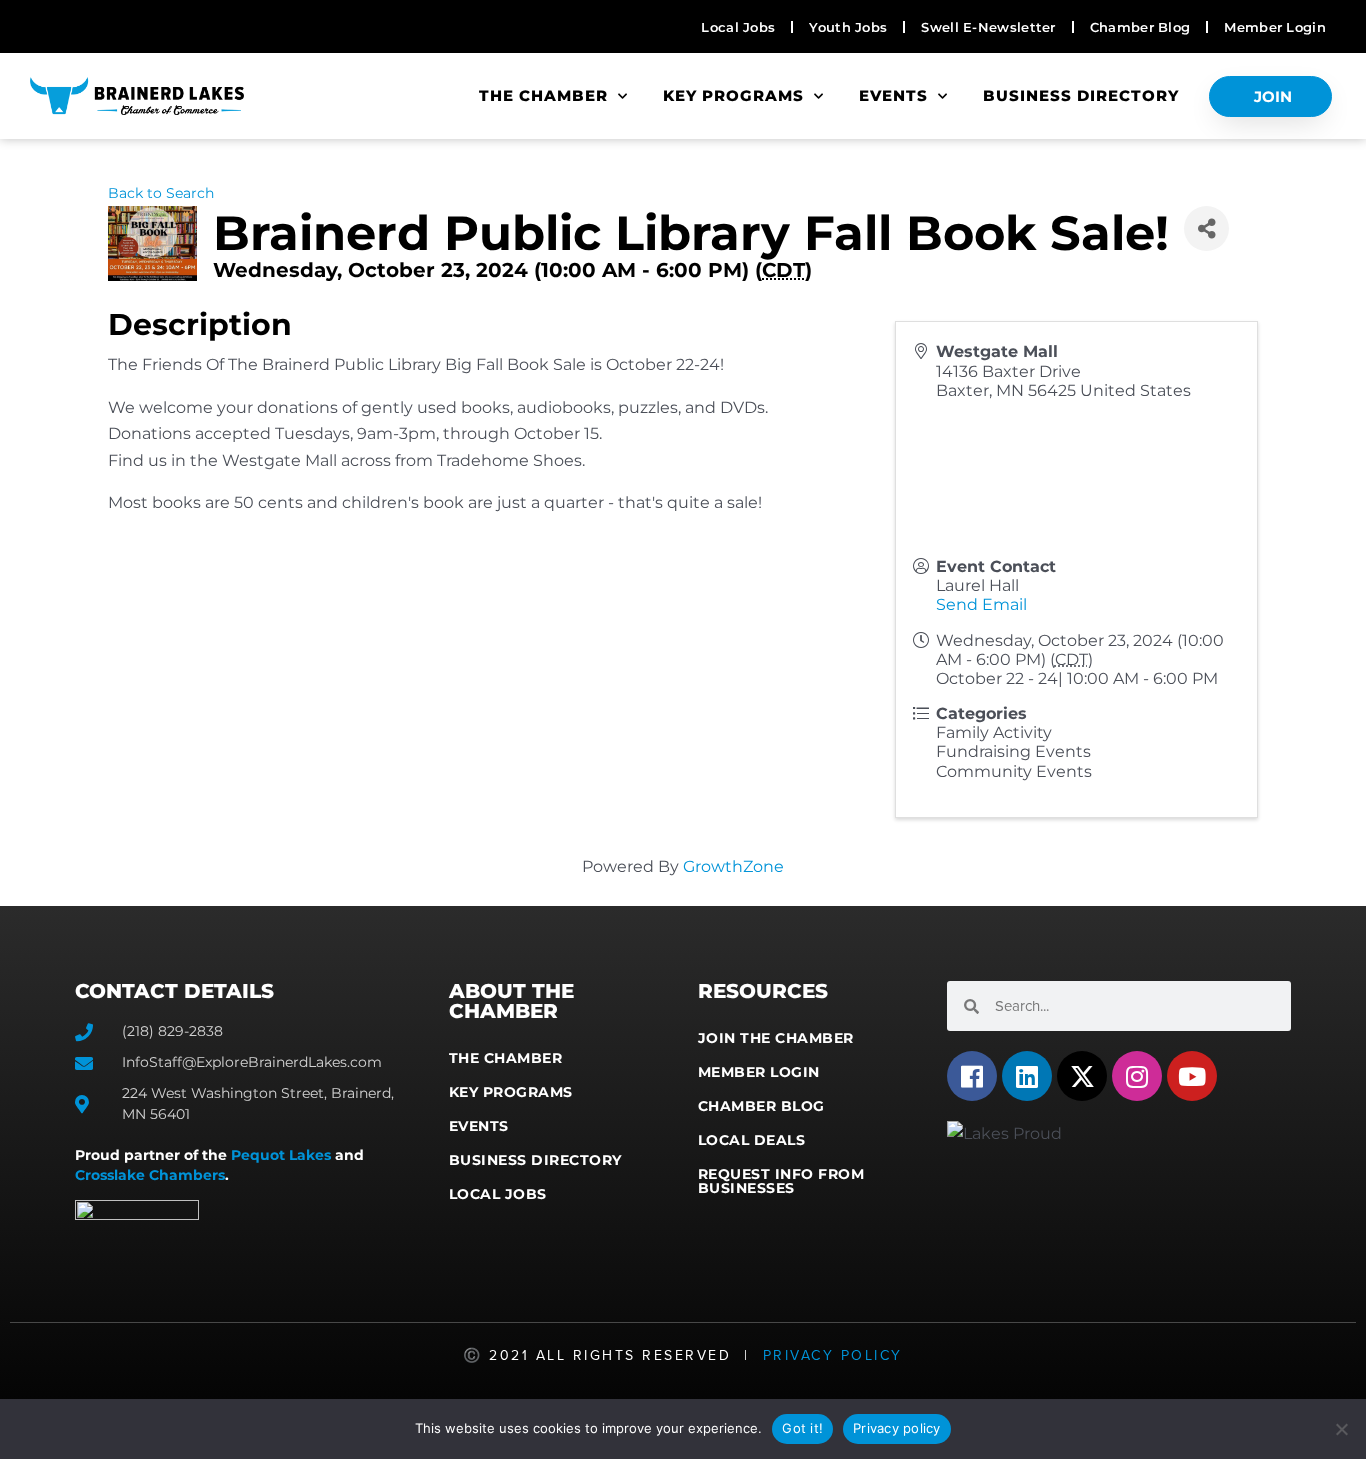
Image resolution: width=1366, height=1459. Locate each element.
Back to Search (161, 193)
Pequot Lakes (281, 1155)
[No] (1341, 1429)
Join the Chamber (776, 1038)
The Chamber (543, 95)
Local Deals (752, 1140)
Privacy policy (897, 1428)
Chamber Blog (761, 1106)
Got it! (802, 1428)
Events (893, 95)
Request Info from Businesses (781, 1181)
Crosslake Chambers (150, 1175)
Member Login (759, 1072)
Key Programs (733, 95)
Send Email (981, 604)
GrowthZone (733, 866)
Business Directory (1081, 95)
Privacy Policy (833, 1355)
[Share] (1206, 228)
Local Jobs (498, 1194)
